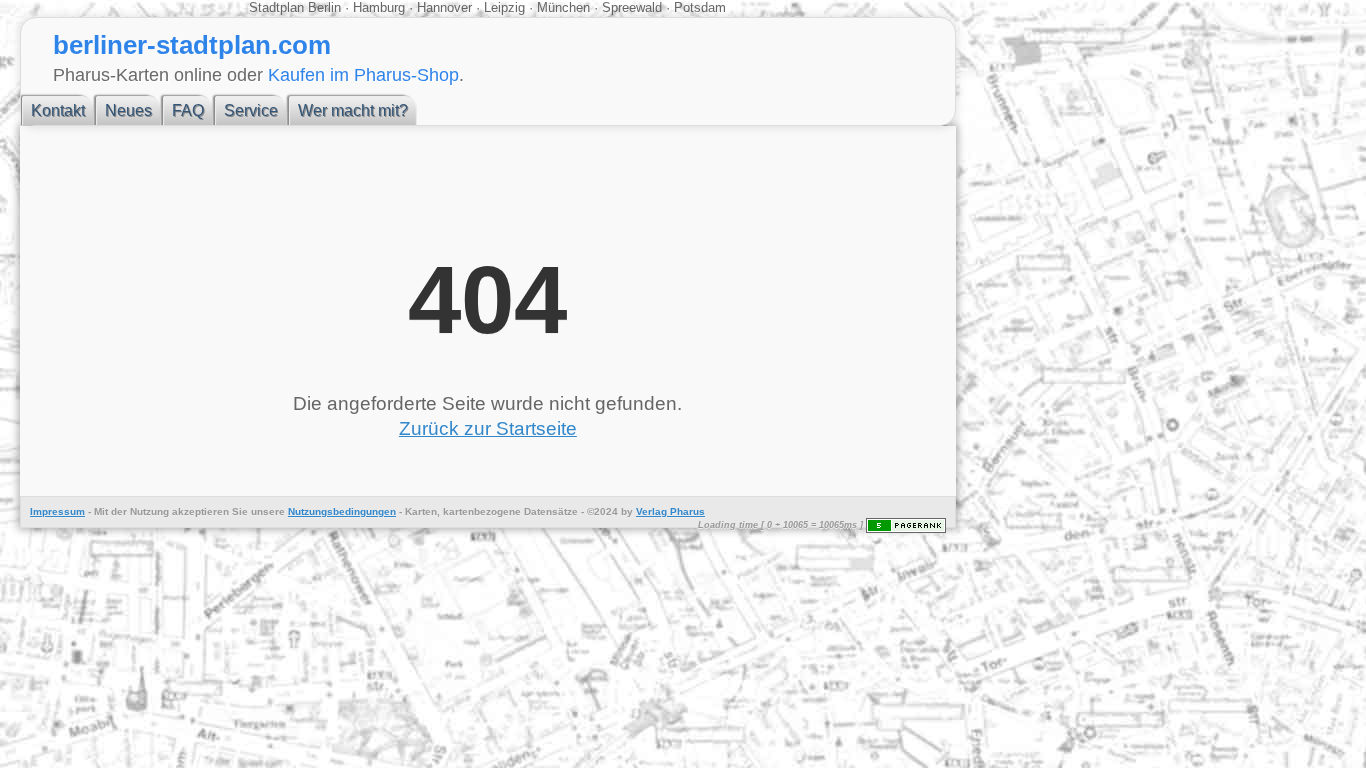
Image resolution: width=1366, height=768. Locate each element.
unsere (268, 511)
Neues (128, 110)
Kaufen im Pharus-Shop (363, 74)
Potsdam (698, 7)
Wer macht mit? (353, 110)
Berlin (326, 7)
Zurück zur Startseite (488, 428)
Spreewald (632, 7)
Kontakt (58, 110)
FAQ (188, 110)
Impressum (57, 511)
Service (251, 110)
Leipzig (504, 7)
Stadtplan (278, 7)
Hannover (444, 7)
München (563, 7)
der (119, 511)
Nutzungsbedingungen (342, 511)
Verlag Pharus (670, 511)
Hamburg (379, 7)
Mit (101, 511)
